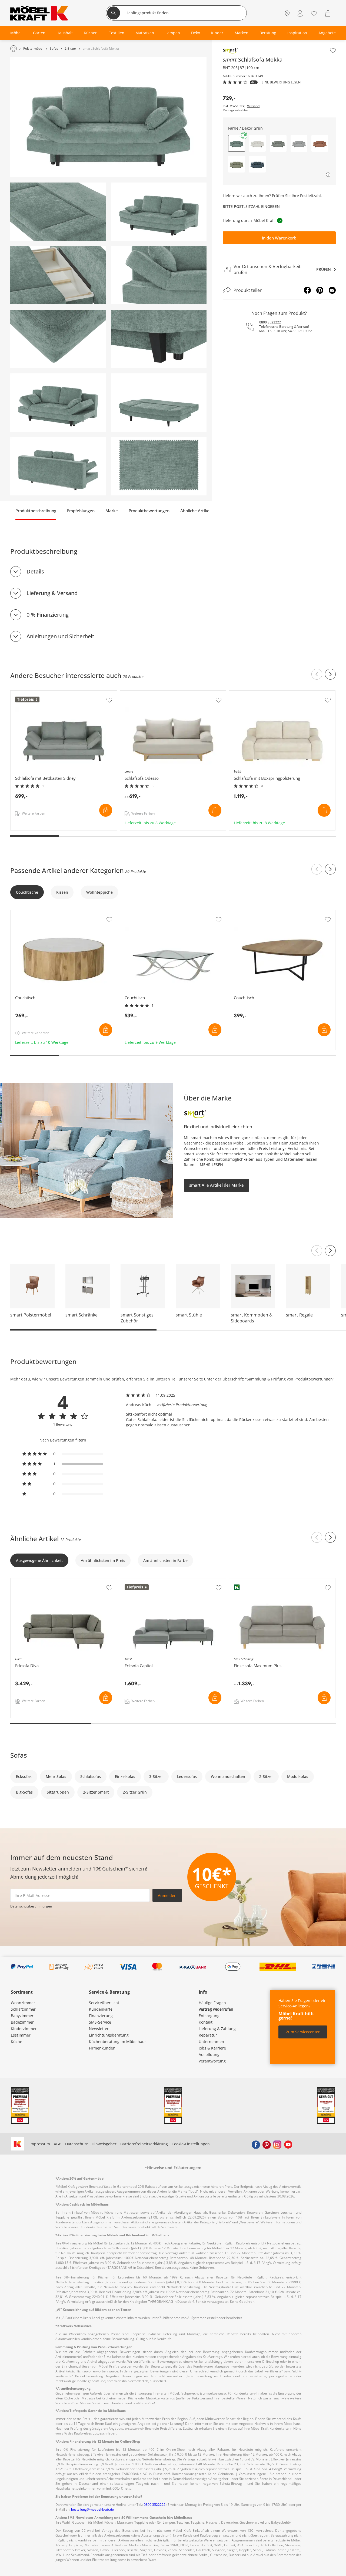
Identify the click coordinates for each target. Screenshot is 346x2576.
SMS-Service (100, 2022)
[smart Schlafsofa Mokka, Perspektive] (159, 212)
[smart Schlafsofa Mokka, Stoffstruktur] (159, 466)
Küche (16, 2042)
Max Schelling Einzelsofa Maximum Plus (266, 1581)
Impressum (40, 2144)
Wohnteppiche (99, 892)
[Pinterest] (320, 290)
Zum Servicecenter (303, 2032)
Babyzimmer (22, 2016)
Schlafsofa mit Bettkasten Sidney (41, 693)
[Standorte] (287, 14)
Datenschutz (76, 2144)
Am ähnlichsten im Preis (103, 1560)
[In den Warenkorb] (106, 810)
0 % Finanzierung (48, 615)
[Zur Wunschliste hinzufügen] (333, 50)
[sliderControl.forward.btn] (330, 674)
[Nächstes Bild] (330, 1251)
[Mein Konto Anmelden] (300, 14)
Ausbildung (209, 2055)
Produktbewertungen (149, 511)
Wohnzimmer (23, 2003)
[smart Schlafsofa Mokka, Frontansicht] (108, 117)
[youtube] (288, 2144)
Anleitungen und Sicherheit (60, 636)
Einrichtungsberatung (109, 2035)
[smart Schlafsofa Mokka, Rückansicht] (58, 466)
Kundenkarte (101, 2009)
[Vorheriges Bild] (317, 1251)
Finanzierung (101, 2016)
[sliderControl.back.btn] (317, 674)
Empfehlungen (81, 511)
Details (35, 571)
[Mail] (332, 290)
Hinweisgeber (104, 2144)
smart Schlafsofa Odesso (143, 693)
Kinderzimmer (24, 2029)
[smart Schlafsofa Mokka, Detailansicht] (58, 212)
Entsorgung (209, 2016)
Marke (112, 511)
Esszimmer (21, 2035)
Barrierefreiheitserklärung (144, 2144)
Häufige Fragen (212, 2003)
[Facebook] (307, 290)
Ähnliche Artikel (195, 511)
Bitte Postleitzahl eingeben (251, 206)
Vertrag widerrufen (216, 2009)
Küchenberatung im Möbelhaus (118, 2042)
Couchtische (27, 892)
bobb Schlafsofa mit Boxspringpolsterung (267, 693)
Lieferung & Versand (52, 593)
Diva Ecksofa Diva (27, 1581)
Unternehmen (211, 2042)
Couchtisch (21, 913)
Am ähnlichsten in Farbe (165, 1560)
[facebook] (256, 2144)
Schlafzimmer (23, 2009)
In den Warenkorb (279, 238)
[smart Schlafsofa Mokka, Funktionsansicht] (159, 403)
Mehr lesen (211, 1165)
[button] (257, 143)
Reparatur (208, 2035)
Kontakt (206, 2022)
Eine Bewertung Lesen (281, 82)
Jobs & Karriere (212, 2048)
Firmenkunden (102, 2048)
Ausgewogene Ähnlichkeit (39, 1560)
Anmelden (167, 1895)
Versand (253, 106)
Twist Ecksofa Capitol (139, 1581)
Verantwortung (212, 2061)
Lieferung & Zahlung (217, 2029)
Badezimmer (22, 2022)
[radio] (63, 1454)
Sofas (19, 1755)
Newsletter (99, 2029)
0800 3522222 (270, 322)
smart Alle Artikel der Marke (217, 1185)
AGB (58, 2144)
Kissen (62, 892)
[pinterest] (267, 2144)
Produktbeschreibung (36, 511)
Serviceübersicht (104, 2003)
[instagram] (277, 2144)
